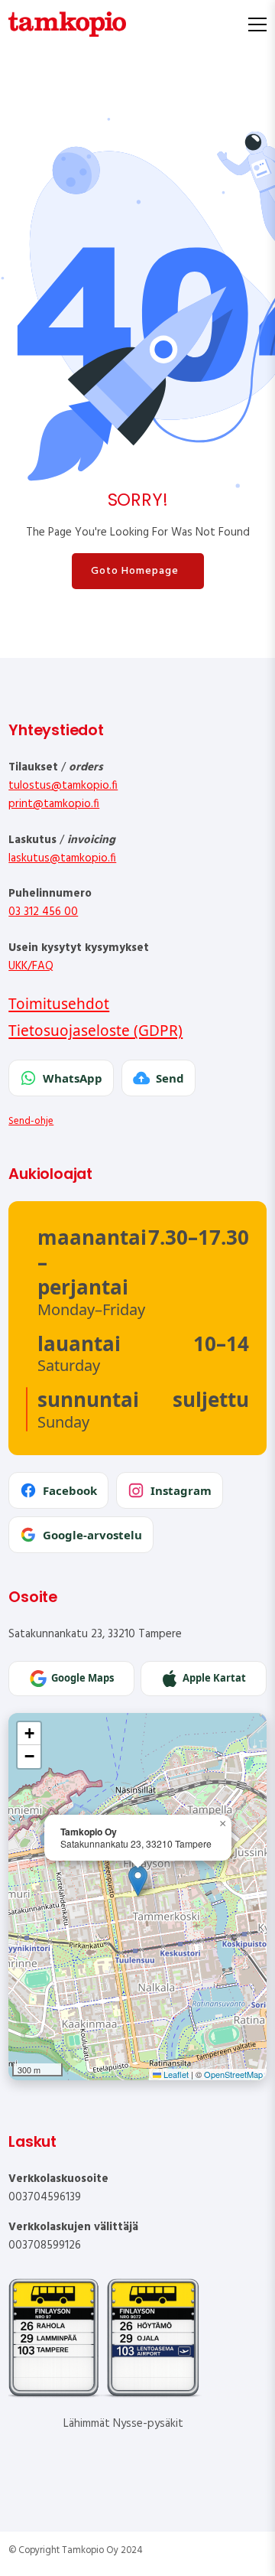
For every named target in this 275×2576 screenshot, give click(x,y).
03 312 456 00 (43, 912)
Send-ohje (31, 1121)
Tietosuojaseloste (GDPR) (95, 1031)
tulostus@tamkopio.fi (63, 786)
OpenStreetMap (233, 2074)
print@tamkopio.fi (54, 804)
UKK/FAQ (31, 966)
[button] (138, 1881)
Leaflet (175, 2074)
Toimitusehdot (59, 1004)
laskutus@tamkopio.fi (62, 858)
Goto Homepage (135, 571)
